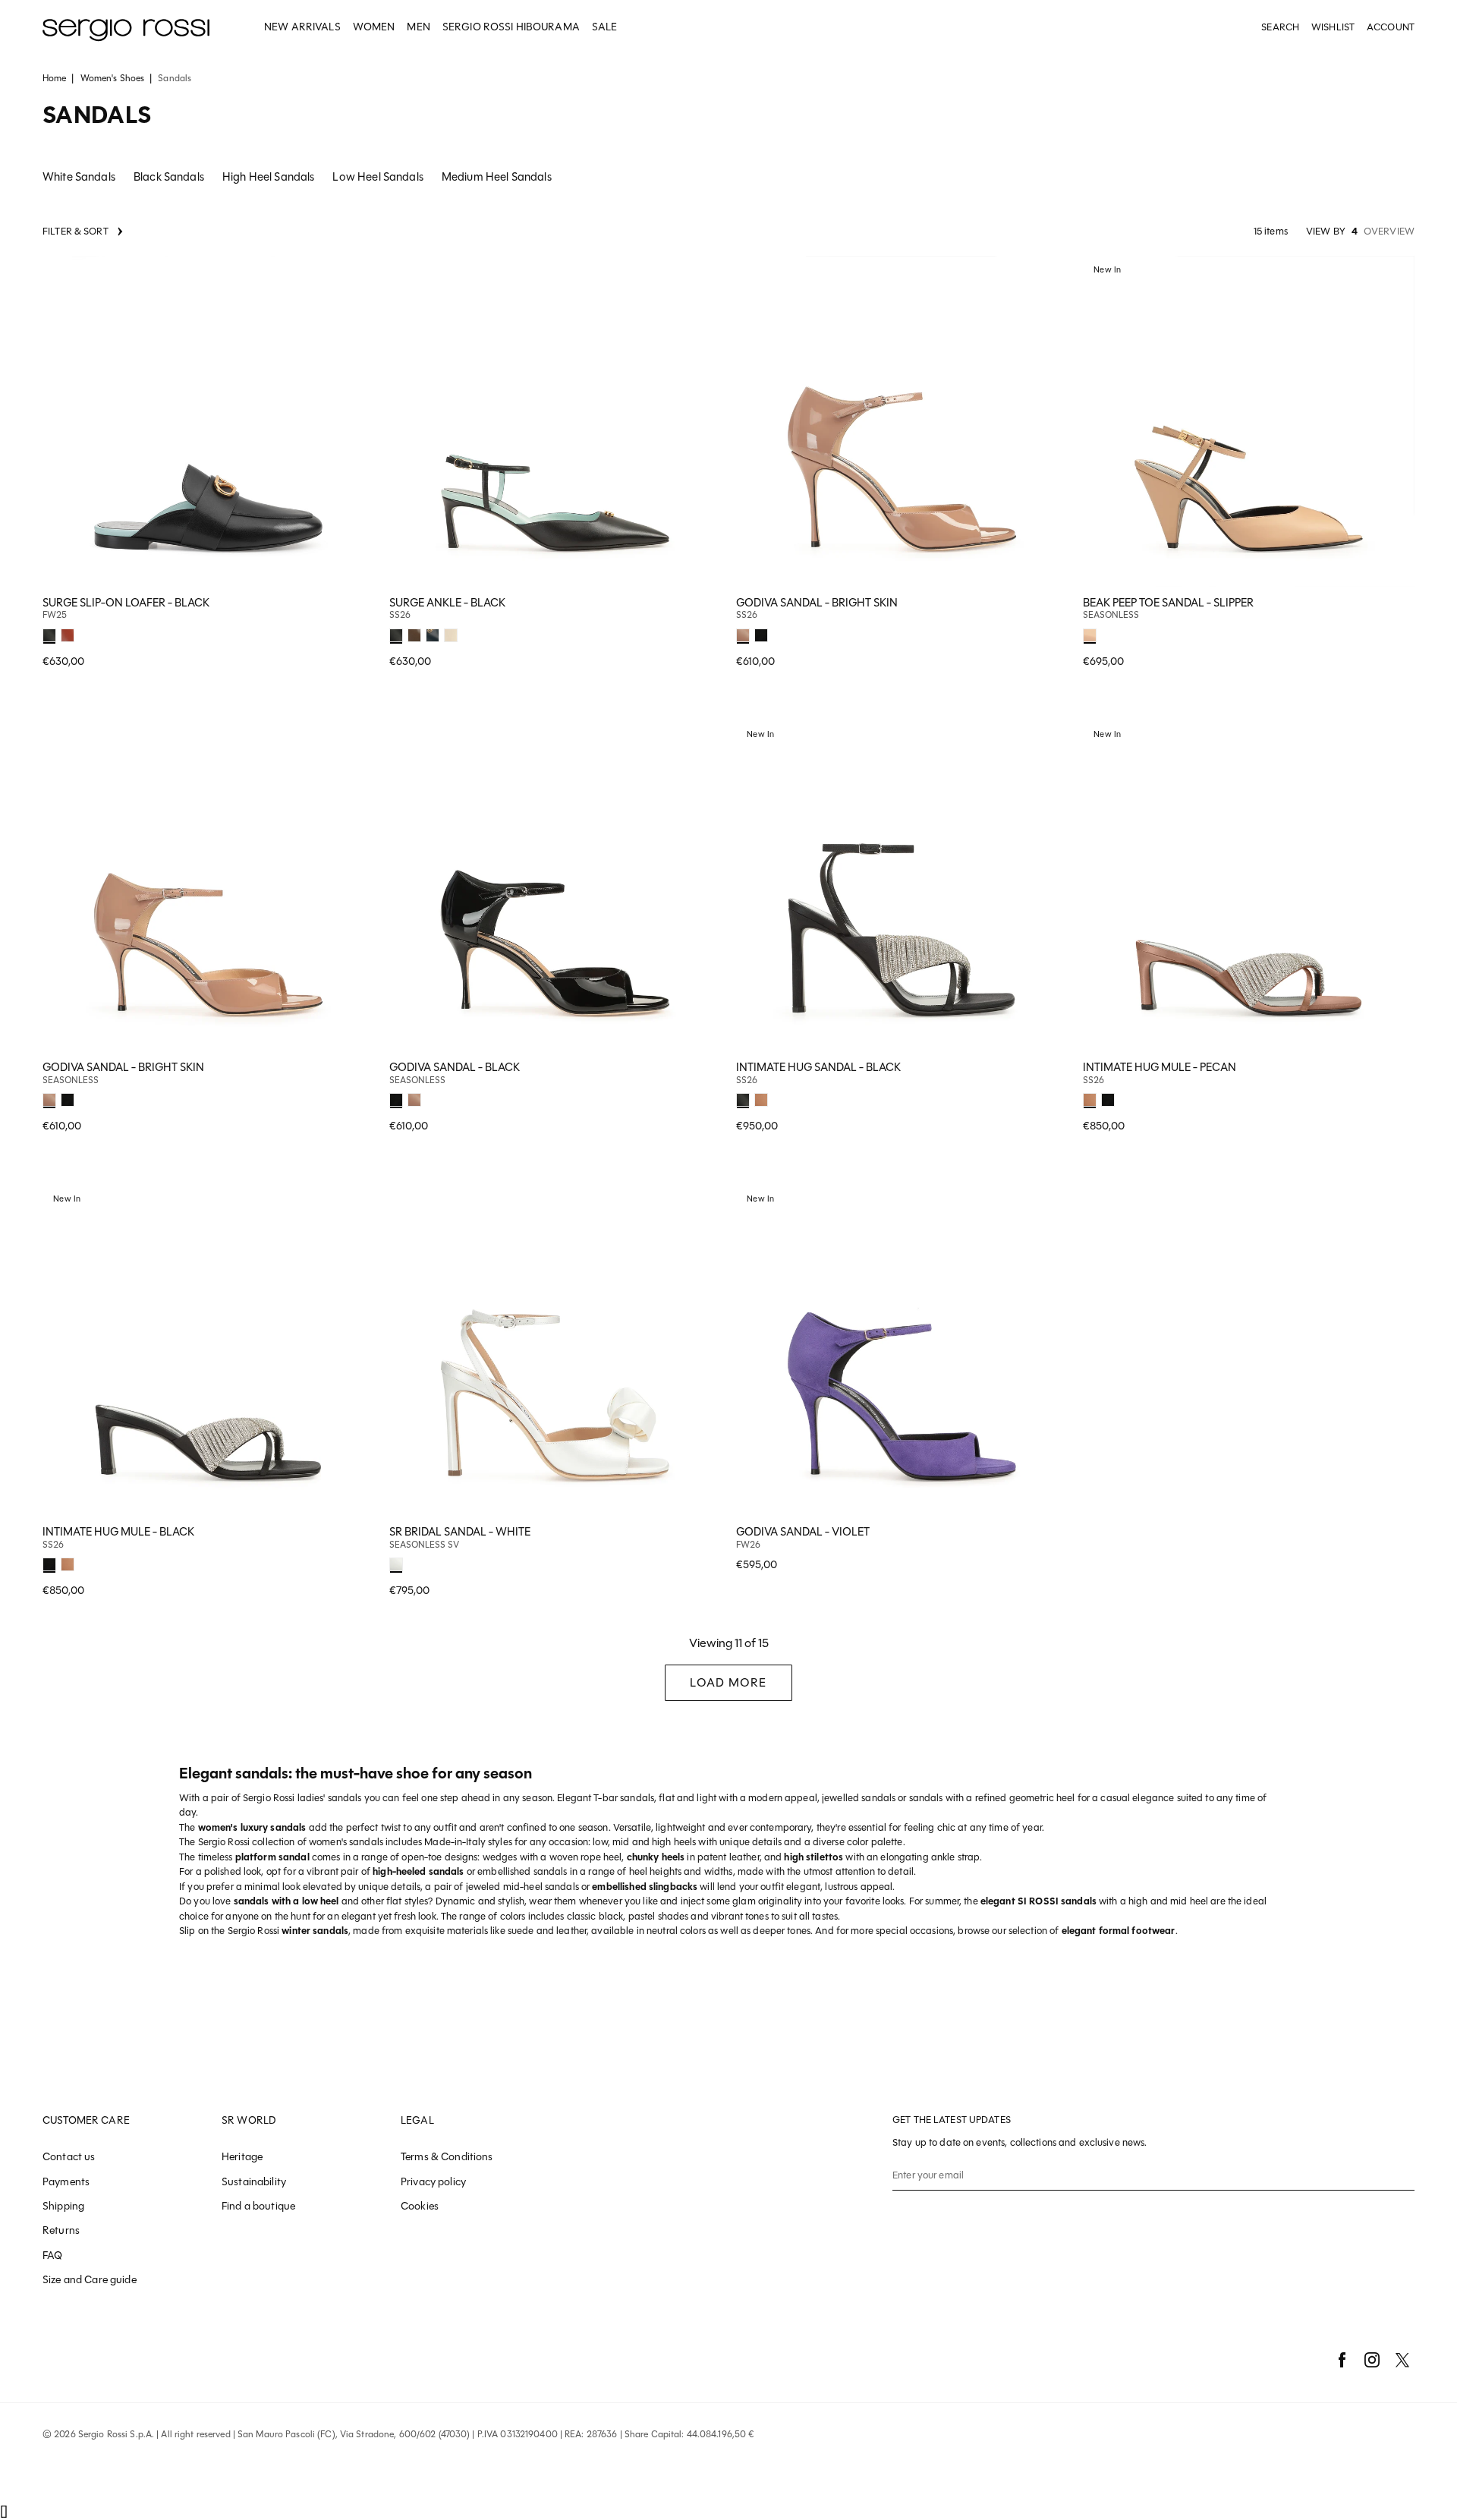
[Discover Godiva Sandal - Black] (555, 886)
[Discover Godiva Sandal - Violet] (902, 1351)
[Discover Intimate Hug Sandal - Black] (902, 886)
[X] (1402, 2360)
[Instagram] (1372, 2360)
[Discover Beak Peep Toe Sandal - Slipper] (1249, 422)
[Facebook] (1342, 2360)
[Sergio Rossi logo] (126, 28)
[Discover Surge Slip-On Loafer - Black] (208, 422)
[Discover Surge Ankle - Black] (555, 422)
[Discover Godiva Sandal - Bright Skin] (902, 422)
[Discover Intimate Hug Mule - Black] (208, 1351)
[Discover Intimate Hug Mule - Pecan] (1249, 886)
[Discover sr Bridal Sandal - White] (555, 1351)
